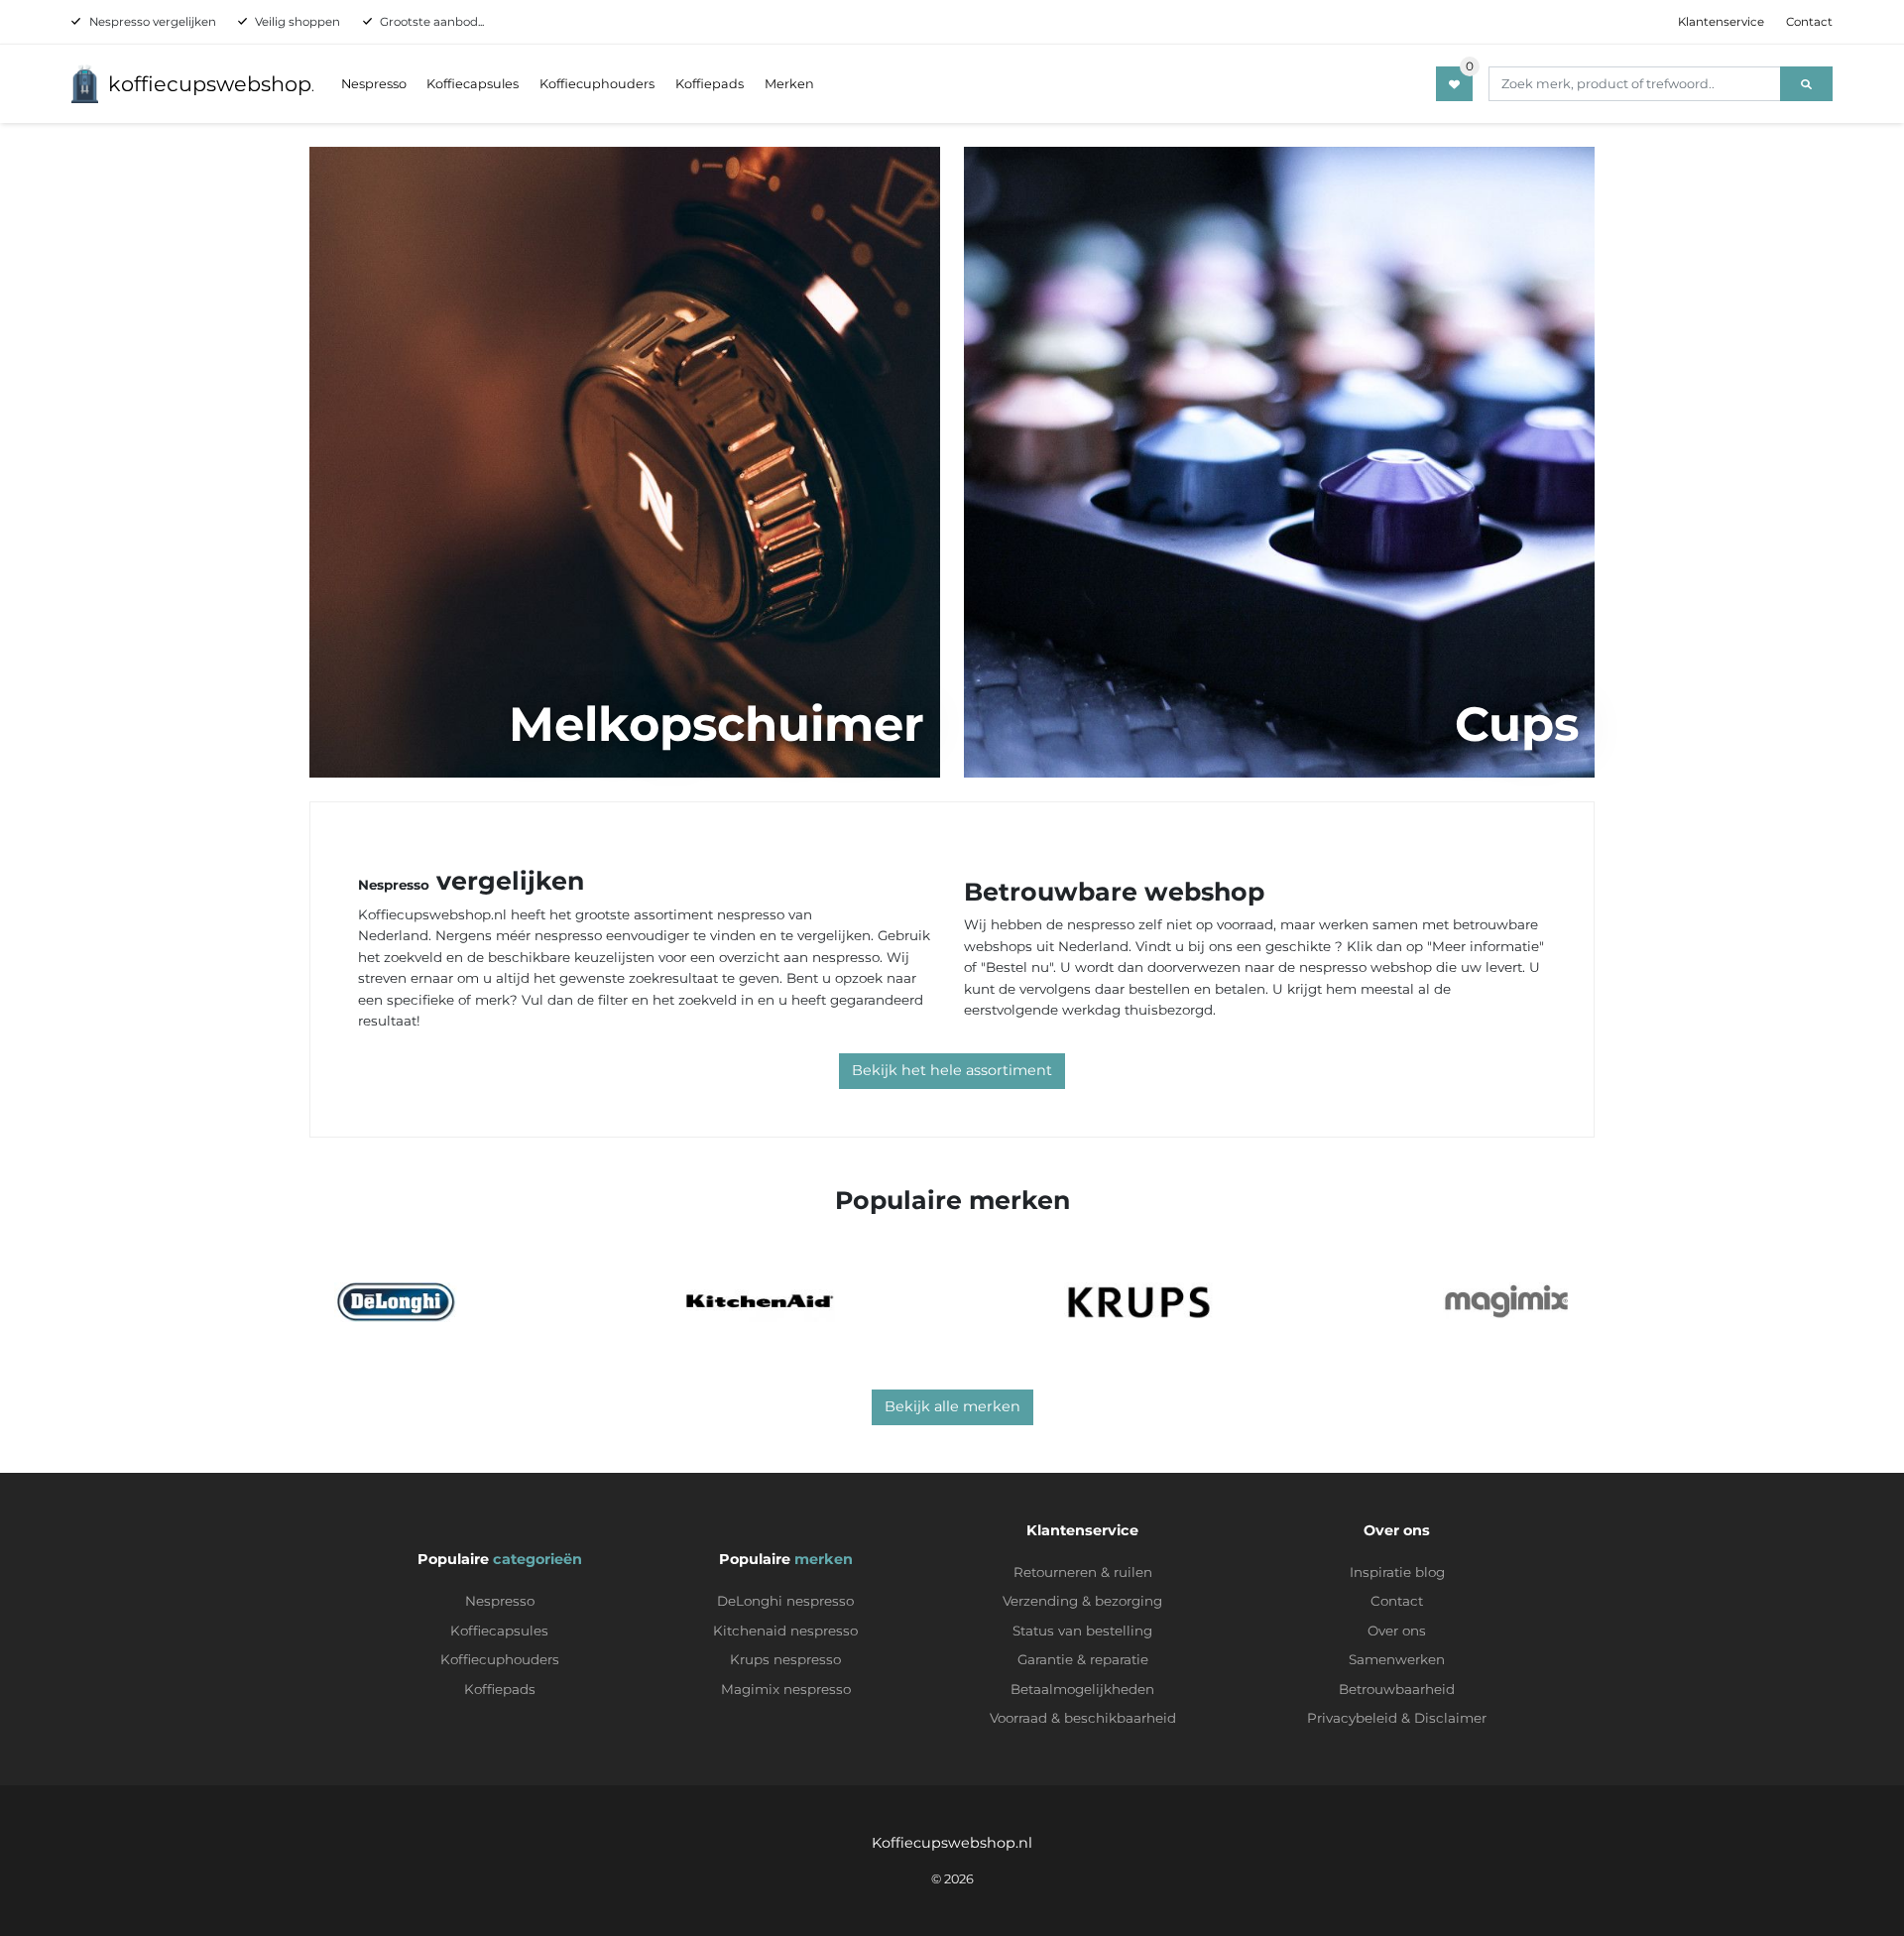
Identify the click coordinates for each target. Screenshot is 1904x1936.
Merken (789, 84)
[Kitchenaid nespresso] (760, 1302)
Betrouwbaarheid (1397, 1689)
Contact (1809, 22)
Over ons (1397, 1631)
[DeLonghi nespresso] (396, 1302)
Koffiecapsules (473, 84)
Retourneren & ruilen (1083, 1572)
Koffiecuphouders (597, 84)
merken (824, 1559)
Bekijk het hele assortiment (952, 1070)
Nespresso (374, 84)
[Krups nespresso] (1139, 1302)
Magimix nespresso (786, 1689)
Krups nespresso (785, 1659)
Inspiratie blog (1397, 1572)
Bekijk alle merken (952, 1406)
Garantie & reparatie (1083, 1659)
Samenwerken (1397, 1659)
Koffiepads (710, 84)
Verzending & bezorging (1082, 1601)
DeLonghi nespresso (785, 1601)
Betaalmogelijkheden (1082, 1689)
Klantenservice (1721, 22)
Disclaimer (1450, 1718)
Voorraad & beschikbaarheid (1083, 1718)
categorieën (537, 1559)
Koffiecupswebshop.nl (952, 1843)
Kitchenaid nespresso (785, 1631)
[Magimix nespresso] (1506, 1302)
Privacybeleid (1352, 1718)
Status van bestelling (1082, 1631)
